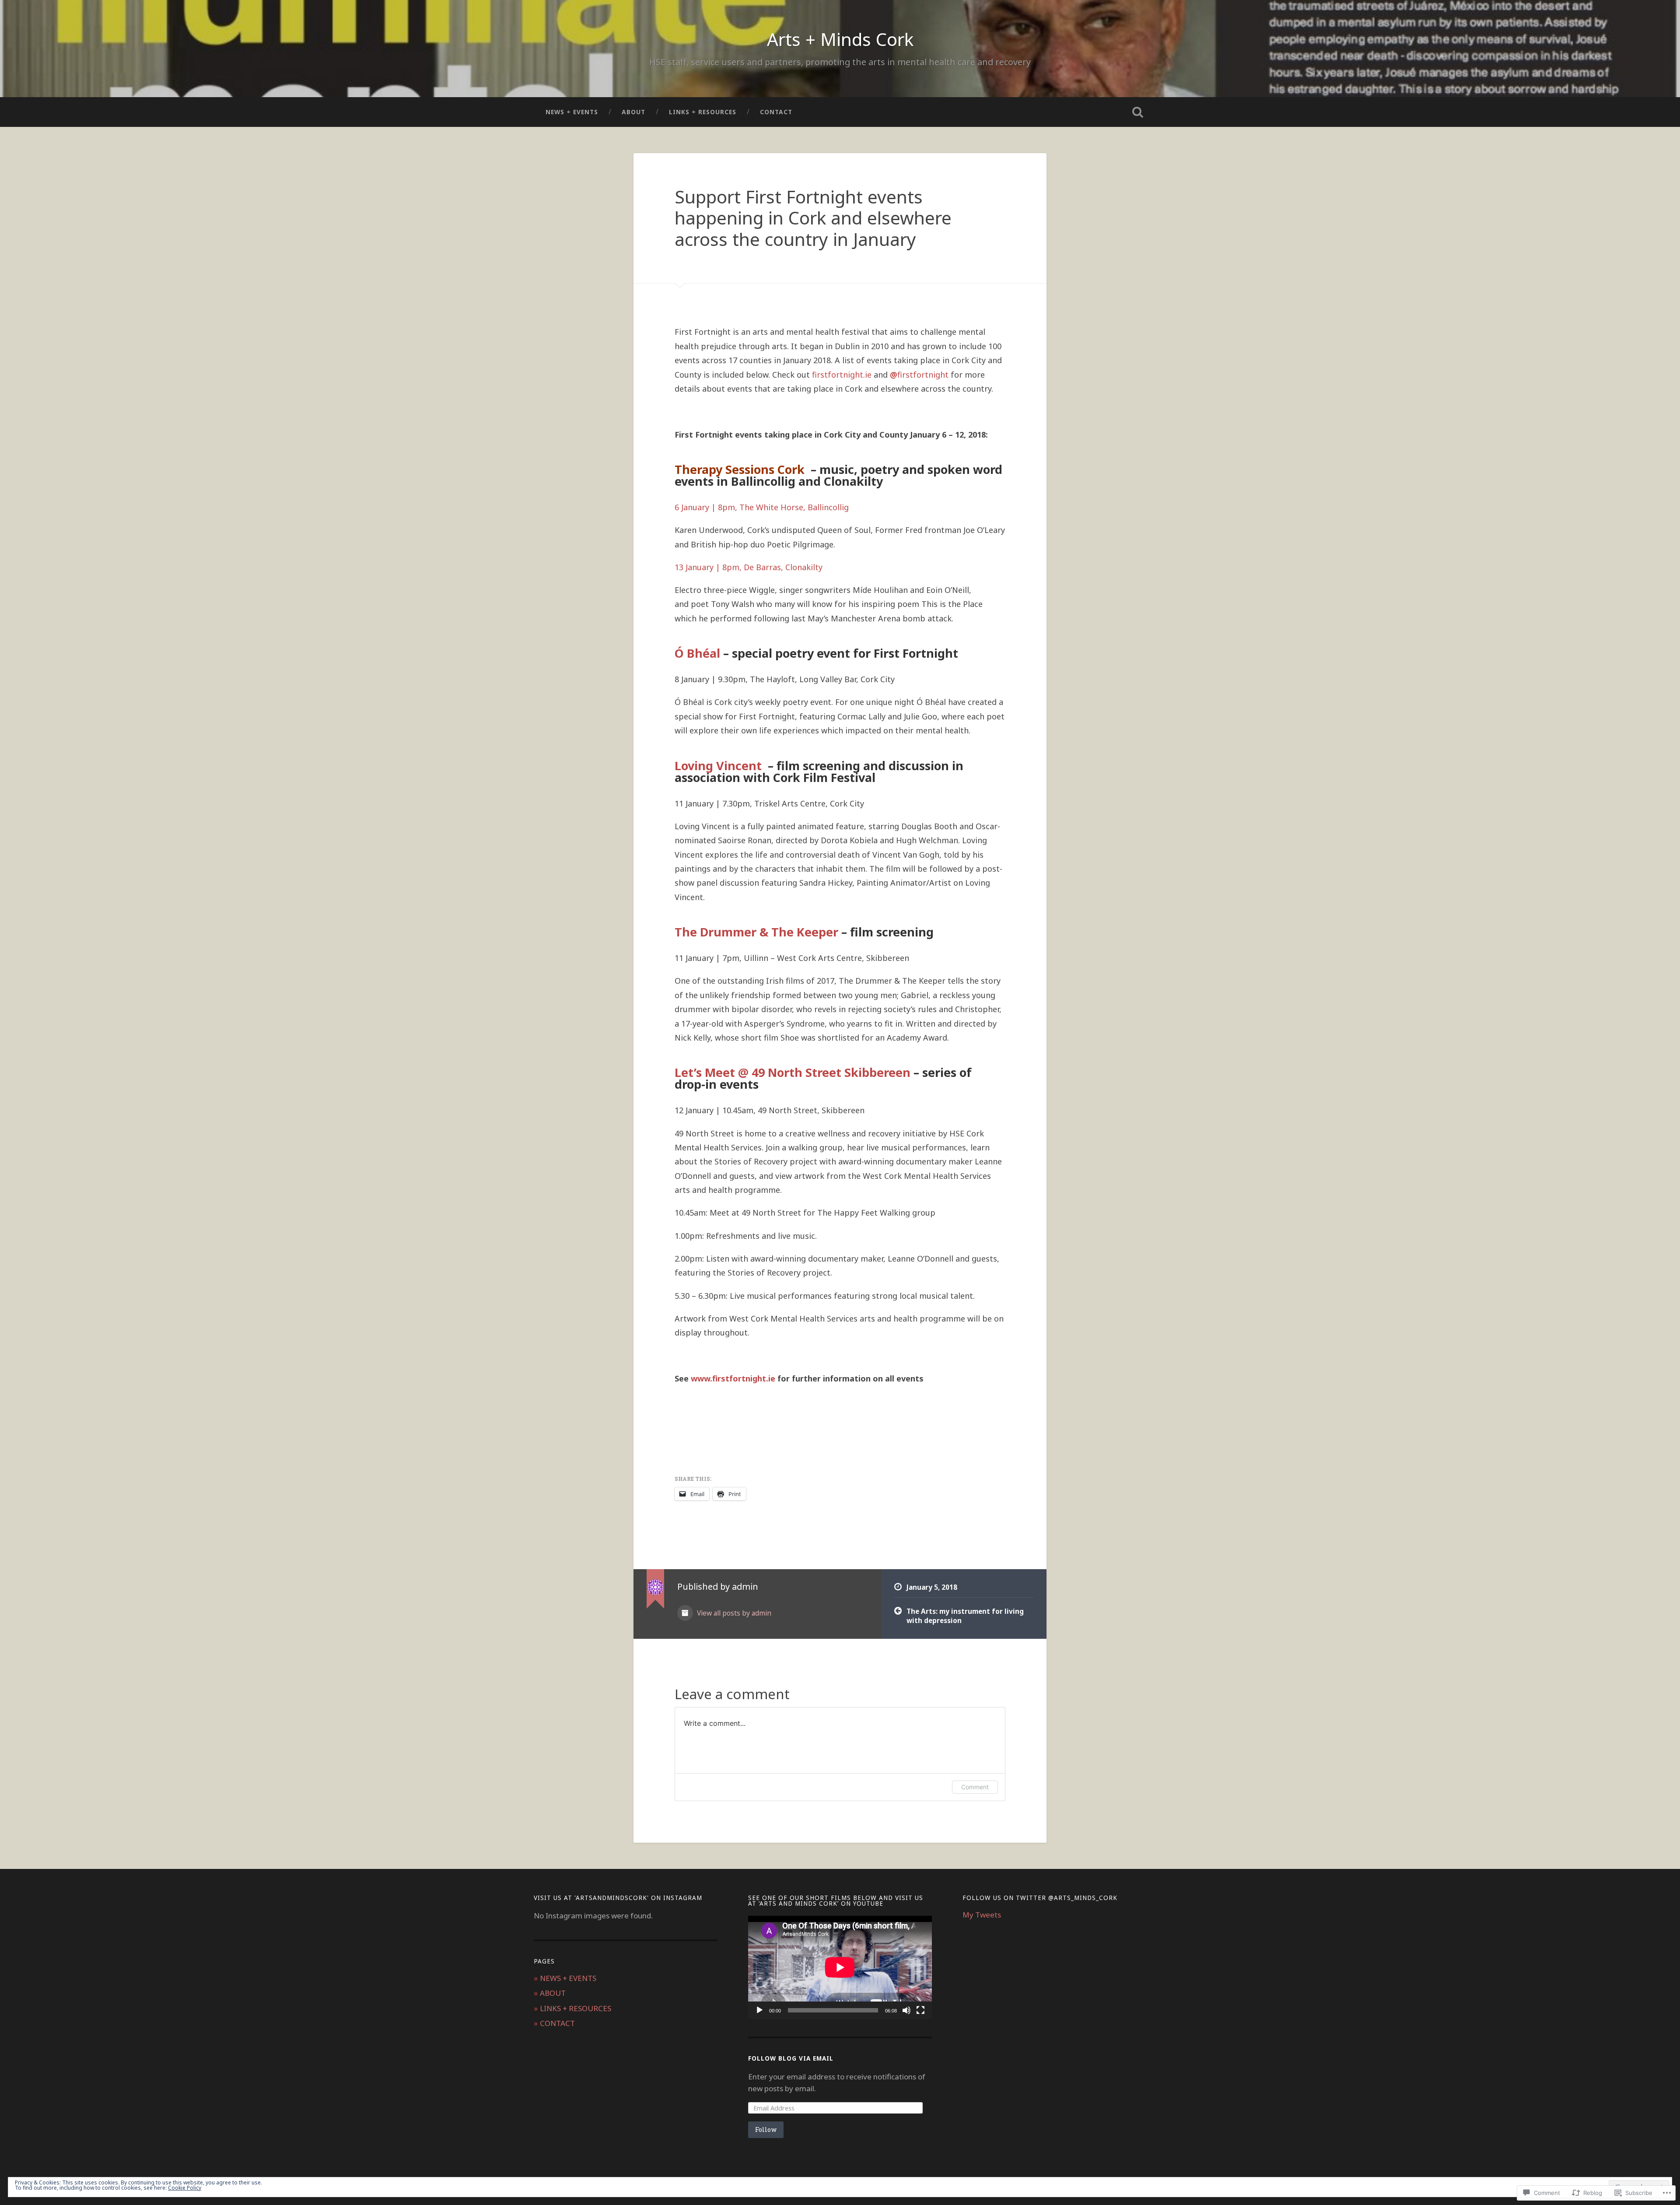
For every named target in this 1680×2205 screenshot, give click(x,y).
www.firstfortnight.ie (733, 1378)
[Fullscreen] (920, 2010)
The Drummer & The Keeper (756, 932)
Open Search (1137, 112)
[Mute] (906, 2010)
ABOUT (633, 112)
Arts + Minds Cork (840, 39)
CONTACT (776, 112)
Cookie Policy (185, 2188)
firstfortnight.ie (842, 375)
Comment (975, 1787)
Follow (766, 2130)
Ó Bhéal (697, 653)
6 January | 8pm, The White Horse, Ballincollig (762, 507)
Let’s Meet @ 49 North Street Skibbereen (793, 1072)
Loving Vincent (720, 766)
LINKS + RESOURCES (703, 112)
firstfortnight (919, 375)
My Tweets (982, 1915)
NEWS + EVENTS (572, 112)
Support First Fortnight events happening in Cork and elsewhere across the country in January (813, 218)
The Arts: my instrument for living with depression (965, 1616)
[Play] (759, 2010)
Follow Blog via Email (791, 2058)
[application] (840, 1967)
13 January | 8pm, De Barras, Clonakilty (749, 567)
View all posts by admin (733, 1613)
